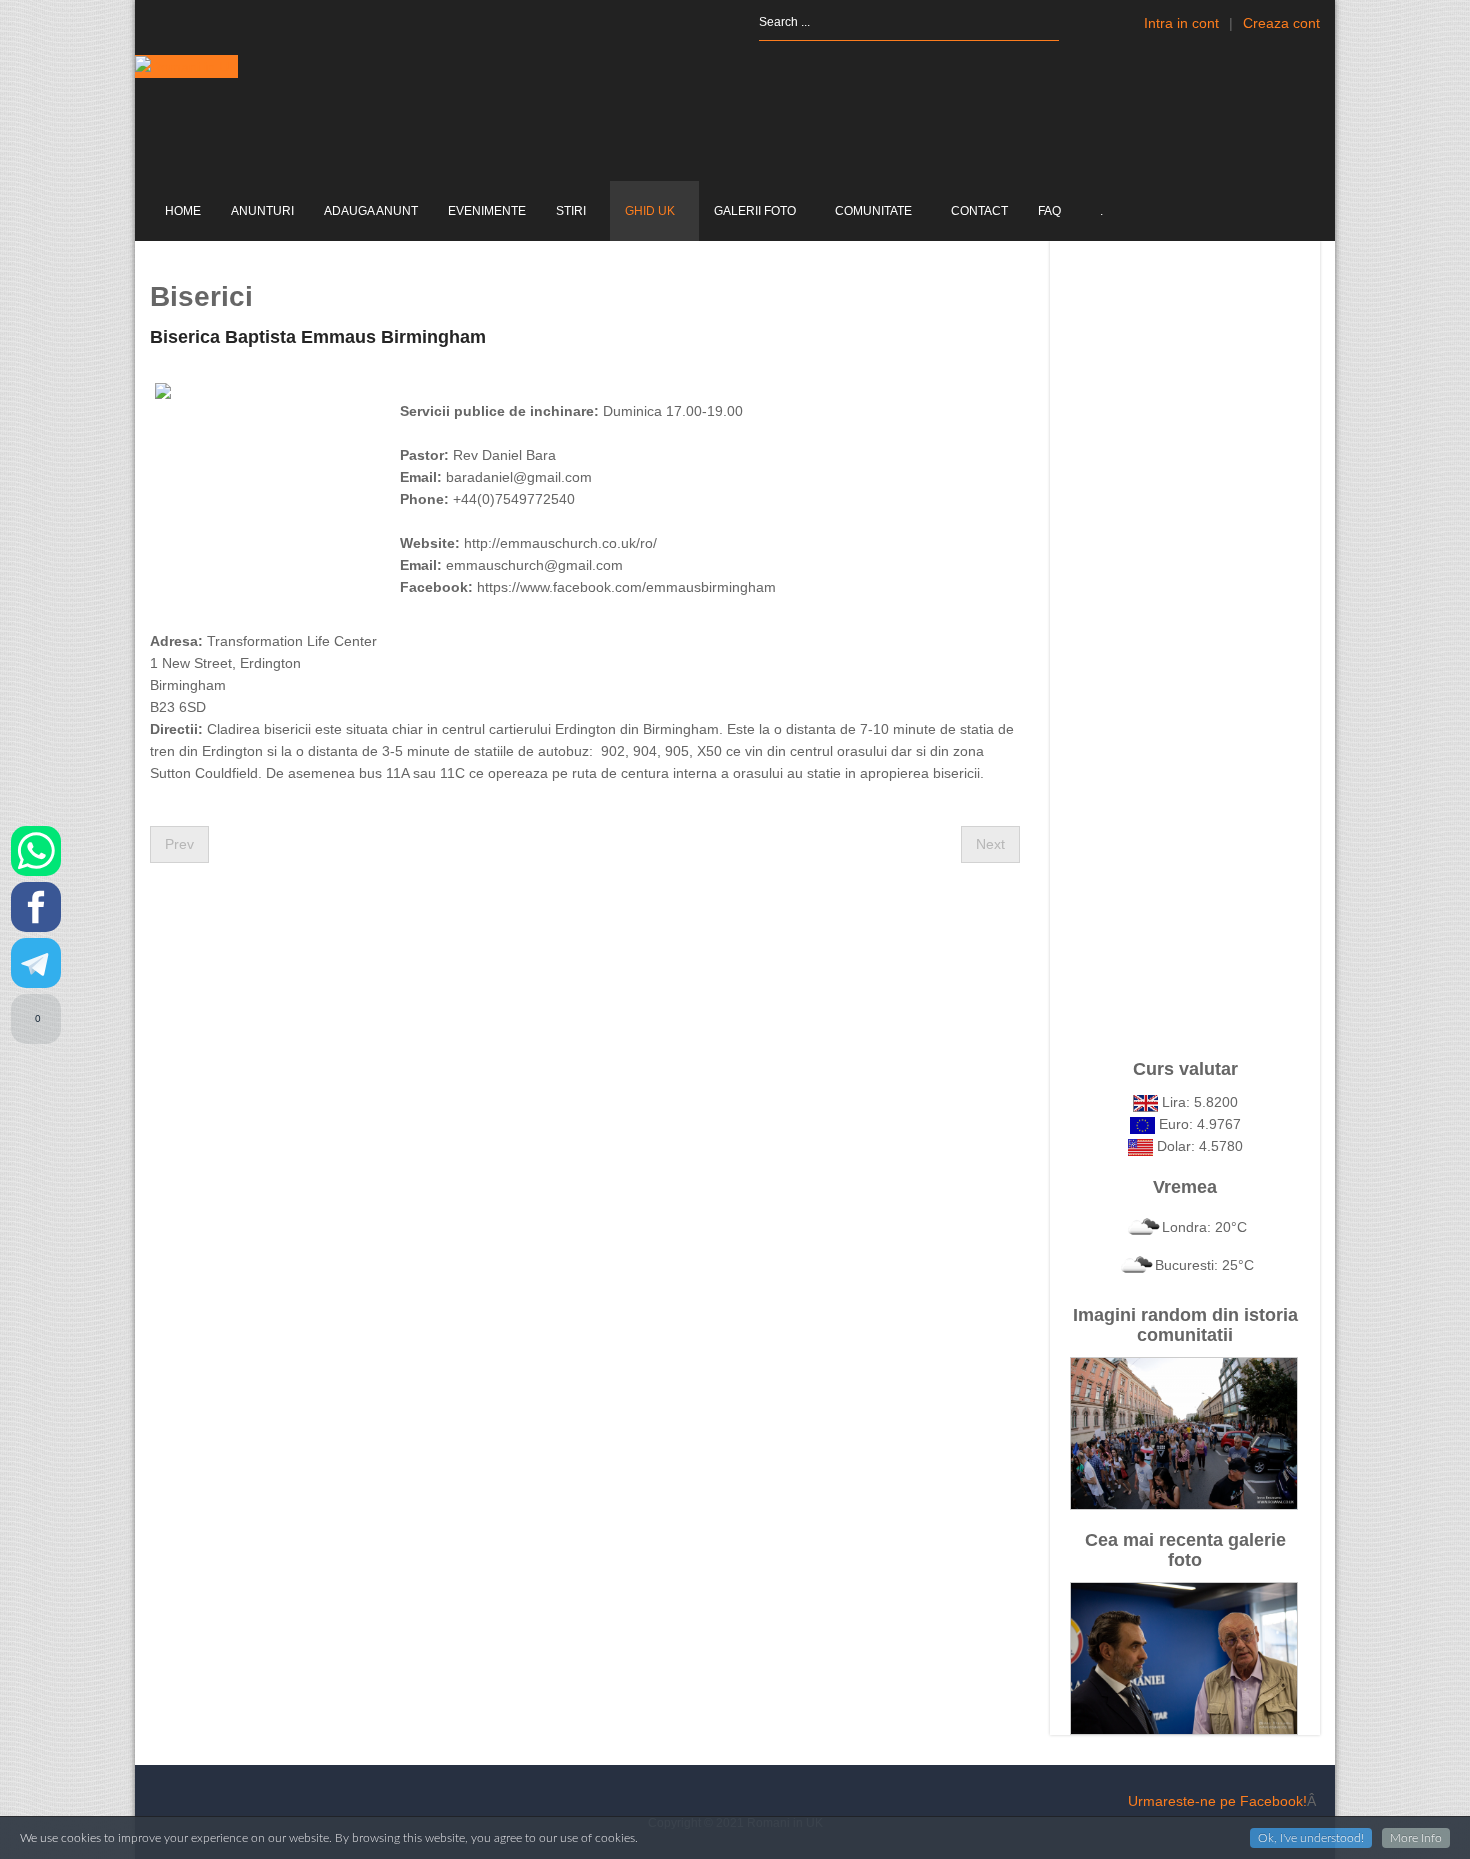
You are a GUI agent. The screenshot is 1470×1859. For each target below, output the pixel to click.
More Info (1416, 1838)
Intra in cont (1181, 23)
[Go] (1076, 22)
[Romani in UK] (186, 66)
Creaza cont (1281, 23)
